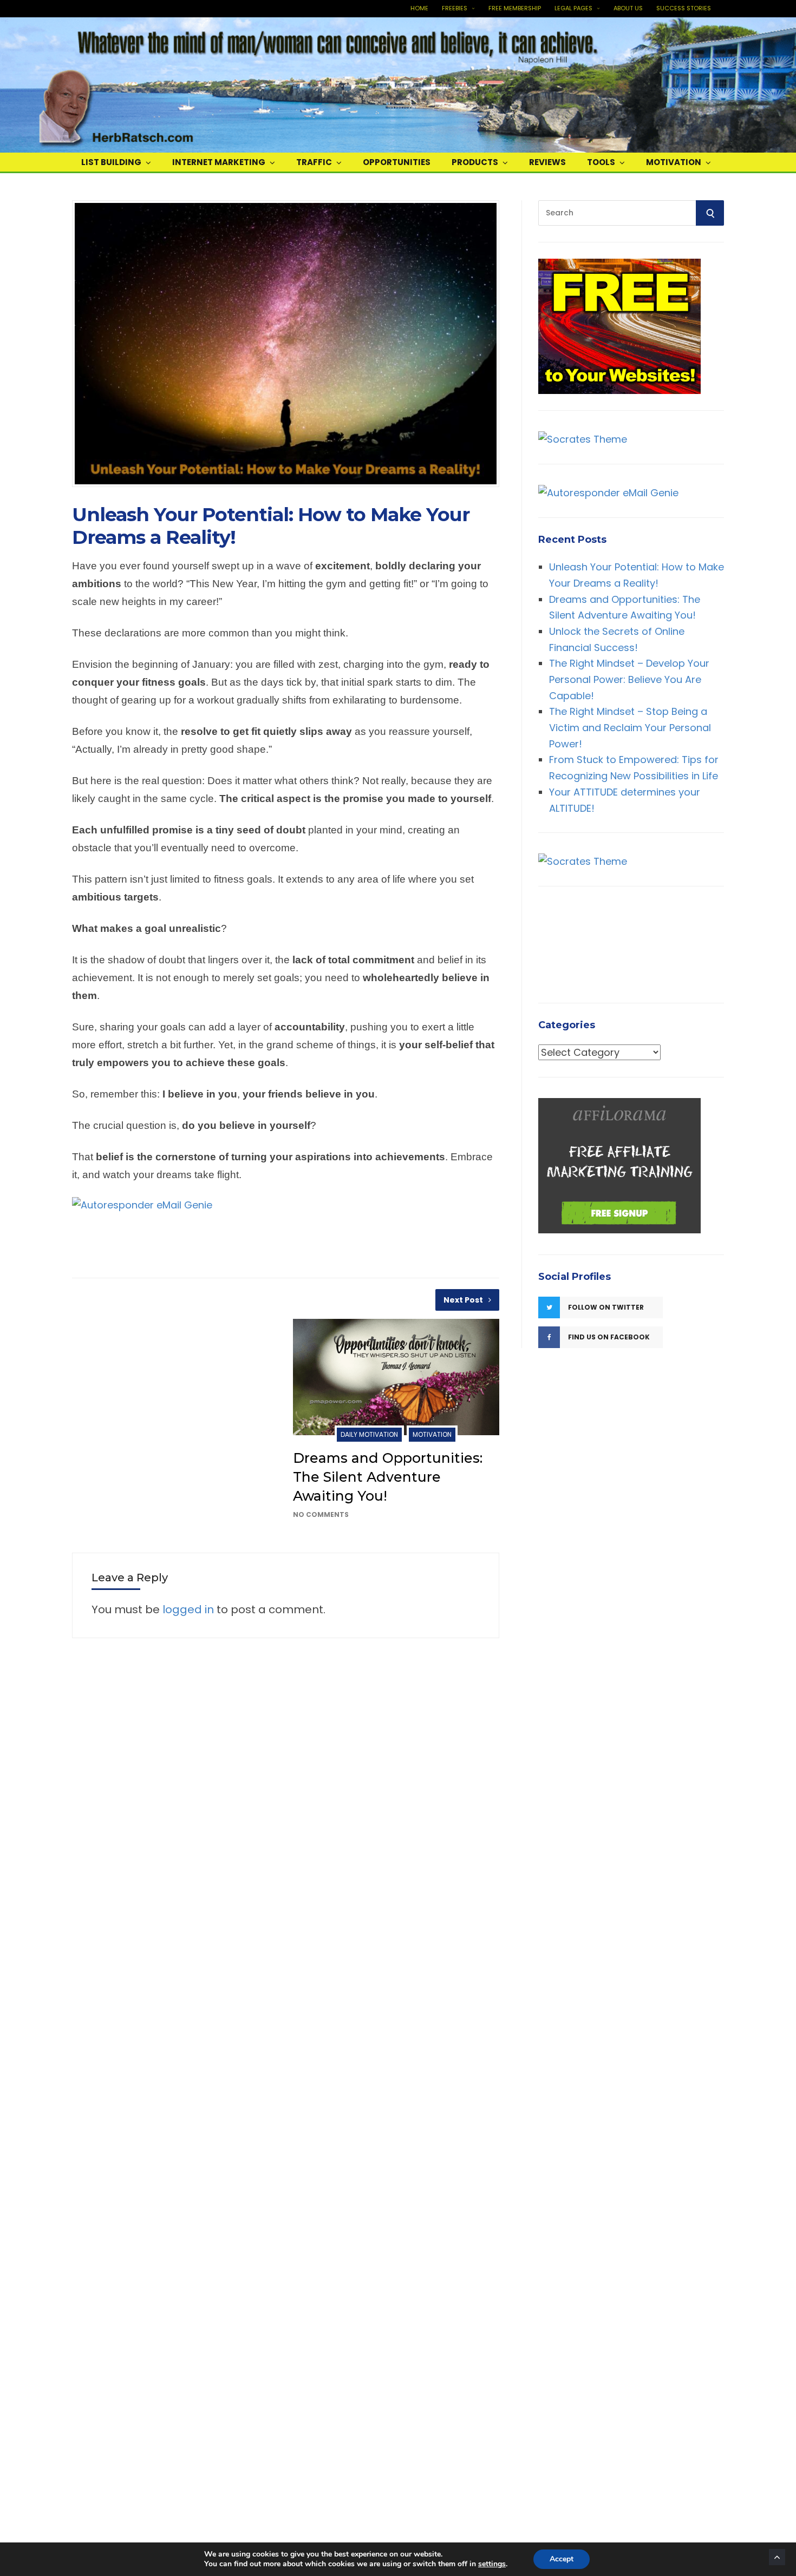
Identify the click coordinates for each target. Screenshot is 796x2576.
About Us (628, 8)
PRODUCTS (475, 162)
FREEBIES (455, 8)
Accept (562, 2559)
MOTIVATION (674, 162)
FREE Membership (515, 8)
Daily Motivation (369, 1434)
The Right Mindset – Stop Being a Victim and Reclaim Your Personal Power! (630, 727)
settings (492, 2564)
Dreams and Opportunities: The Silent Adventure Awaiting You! (388, 1477)
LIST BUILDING (111, 162)
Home (419, 8)
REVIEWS (547, 162)
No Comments (321, 1514)
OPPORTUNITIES (397, 162)
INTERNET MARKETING (219, 162)
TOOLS (601, 162)
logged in (188, 1609)
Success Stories (684, 8)
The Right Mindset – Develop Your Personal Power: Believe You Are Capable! (629, 679)
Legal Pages (573, 8)
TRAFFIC (314, 162)
